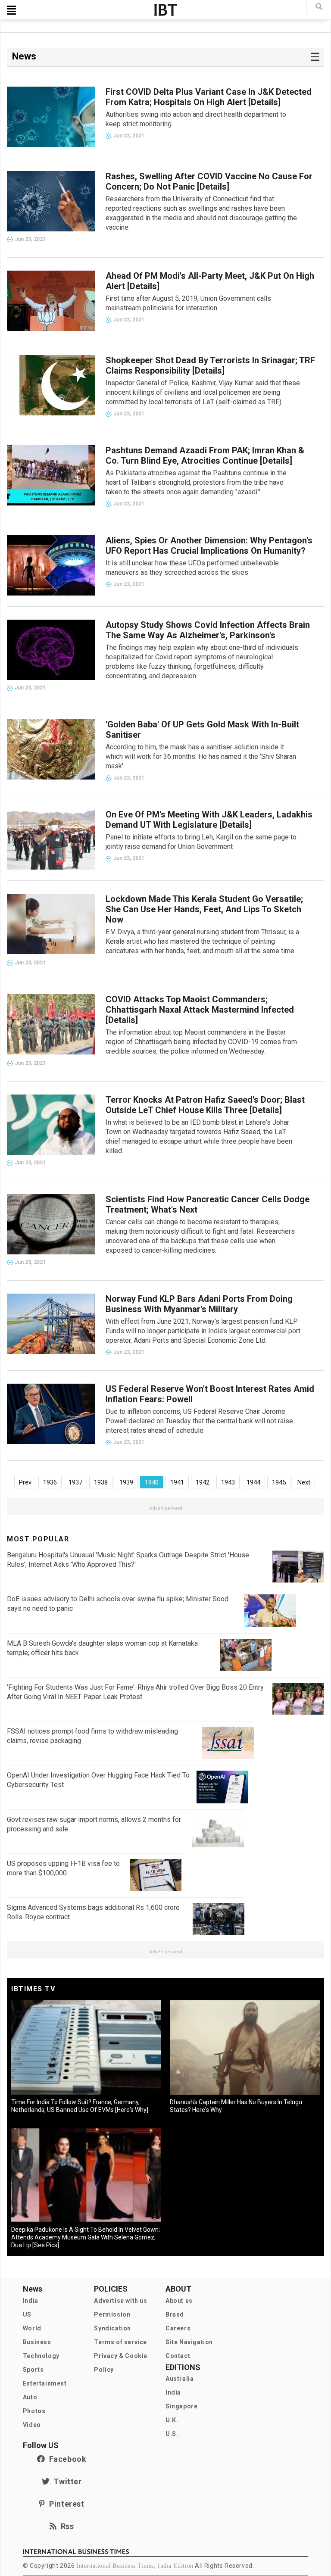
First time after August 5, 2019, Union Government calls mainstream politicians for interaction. (188, 303)
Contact (178, 2356)
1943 (228, 1482)
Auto (30, 2397)
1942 (203, 1482)
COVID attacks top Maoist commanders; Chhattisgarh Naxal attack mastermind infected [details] (200, 1010)
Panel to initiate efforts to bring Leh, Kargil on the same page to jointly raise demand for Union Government (201, 842)
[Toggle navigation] (11, 10)
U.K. (172, 2420)
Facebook (66, 2459)
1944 (253, 1482)
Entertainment (45, 2383)
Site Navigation (189, 2342)
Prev (25, 1482)
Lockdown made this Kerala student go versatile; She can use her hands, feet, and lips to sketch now (204, 909)
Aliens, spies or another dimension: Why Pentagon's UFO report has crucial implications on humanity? (209, 546)
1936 (50, 1482)
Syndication (112, 2328)
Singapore (181, 2406)
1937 (75, 1482)
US (27, 2314)
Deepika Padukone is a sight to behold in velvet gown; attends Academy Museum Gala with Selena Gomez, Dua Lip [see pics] (86, 2237)
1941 (177, 1482)
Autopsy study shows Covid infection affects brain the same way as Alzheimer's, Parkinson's (208, 630)
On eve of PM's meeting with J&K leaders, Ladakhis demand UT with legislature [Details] (209, 820)
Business (37, 2342)
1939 (126, 1482)
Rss (65, 2526)
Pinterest (65, 2504)
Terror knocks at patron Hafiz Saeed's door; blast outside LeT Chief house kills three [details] (205, 1105)
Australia (180, 2379)
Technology (41, 2356)
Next (304, 1482)
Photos (34, 2411)
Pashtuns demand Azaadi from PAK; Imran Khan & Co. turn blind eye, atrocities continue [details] (205, 455)
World (32, 2328)
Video (32, 2425)
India (31, 2301)
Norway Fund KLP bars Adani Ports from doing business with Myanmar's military (199, 1304)
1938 (101, 1482)
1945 (279, 1482)
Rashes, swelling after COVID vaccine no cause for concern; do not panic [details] (209, 181)
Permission (112, 2314)
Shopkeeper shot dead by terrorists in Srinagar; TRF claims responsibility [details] (210, 365)
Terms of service (120, 2342)
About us (179, 2301)
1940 (152, 1482)
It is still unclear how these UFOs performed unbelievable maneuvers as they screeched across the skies (192, 568)
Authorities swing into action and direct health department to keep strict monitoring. (196, 119)
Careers (178, 2328)
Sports (33, 2370)
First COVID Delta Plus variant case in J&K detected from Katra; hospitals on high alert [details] (209, 97)
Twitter (66, 2481)
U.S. (172, 2434)
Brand (175, 2314)
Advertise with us (120, 2301)
